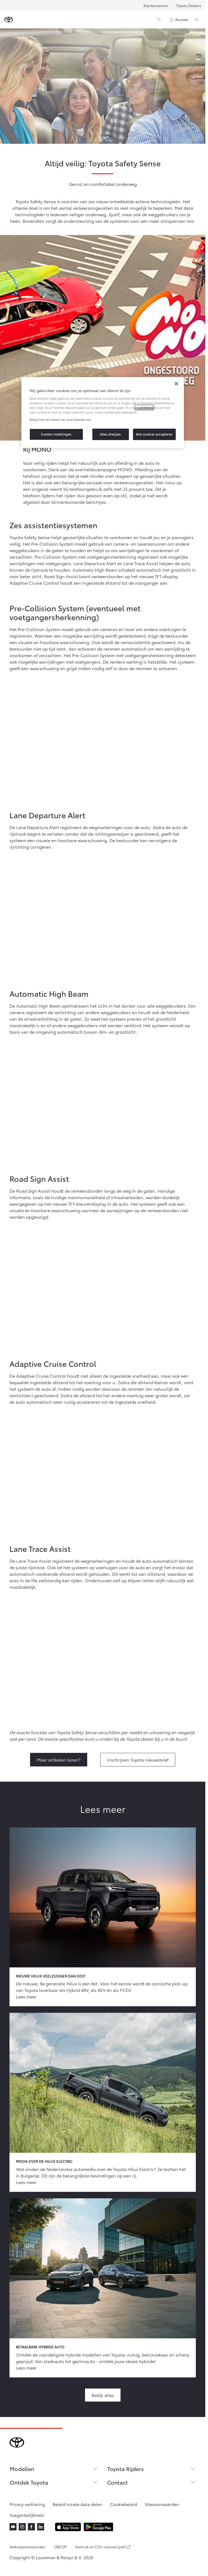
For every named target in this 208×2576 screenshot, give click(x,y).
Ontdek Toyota (29, 2482)
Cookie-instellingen (56, 434)
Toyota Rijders (126, 2469)
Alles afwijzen (110, 434)
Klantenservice (156, 5)
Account (182, 19)
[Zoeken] (159, 20)
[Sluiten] (176, 384)
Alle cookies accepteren (154, 434)
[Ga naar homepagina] (9, 20)
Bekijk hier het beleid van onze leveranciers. (61, 419)
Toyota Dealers (189, 5)
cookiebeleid (144, 407)
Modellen (22, 2469)
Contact (118, 2482)
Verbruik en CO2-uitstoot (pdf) (100, 2547)
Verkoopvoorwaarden (27, 2547)
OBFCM (60, 2547)
